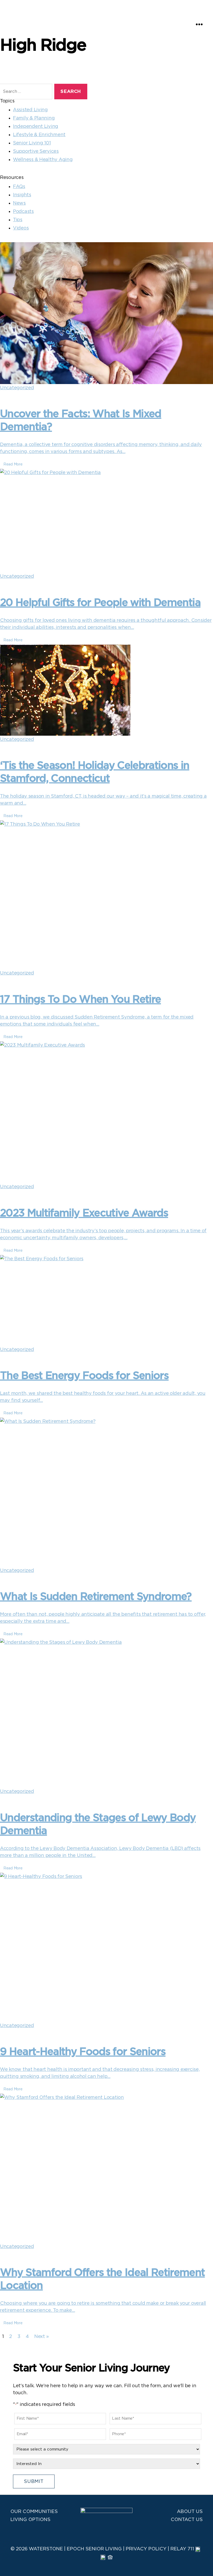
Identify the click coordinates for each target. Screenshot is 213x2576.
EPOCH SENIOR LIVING (94, 2549)
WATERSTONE (46, 2549)
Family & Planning (34, 118)
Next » (41, 2337)
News (19, 203)
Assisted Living (30, 110)
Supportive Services (36, 151)
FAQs (19, 187)
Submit (34, 2482)
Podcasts (23, 212)
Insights (22, 195)
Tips (18, 220)
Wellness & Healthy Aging (43, 160)
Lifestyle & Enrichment (39, 135)
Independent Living (36, 127)
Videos (21, 228)
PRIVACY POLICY (146, 2549)
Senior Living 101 (32, 143)
